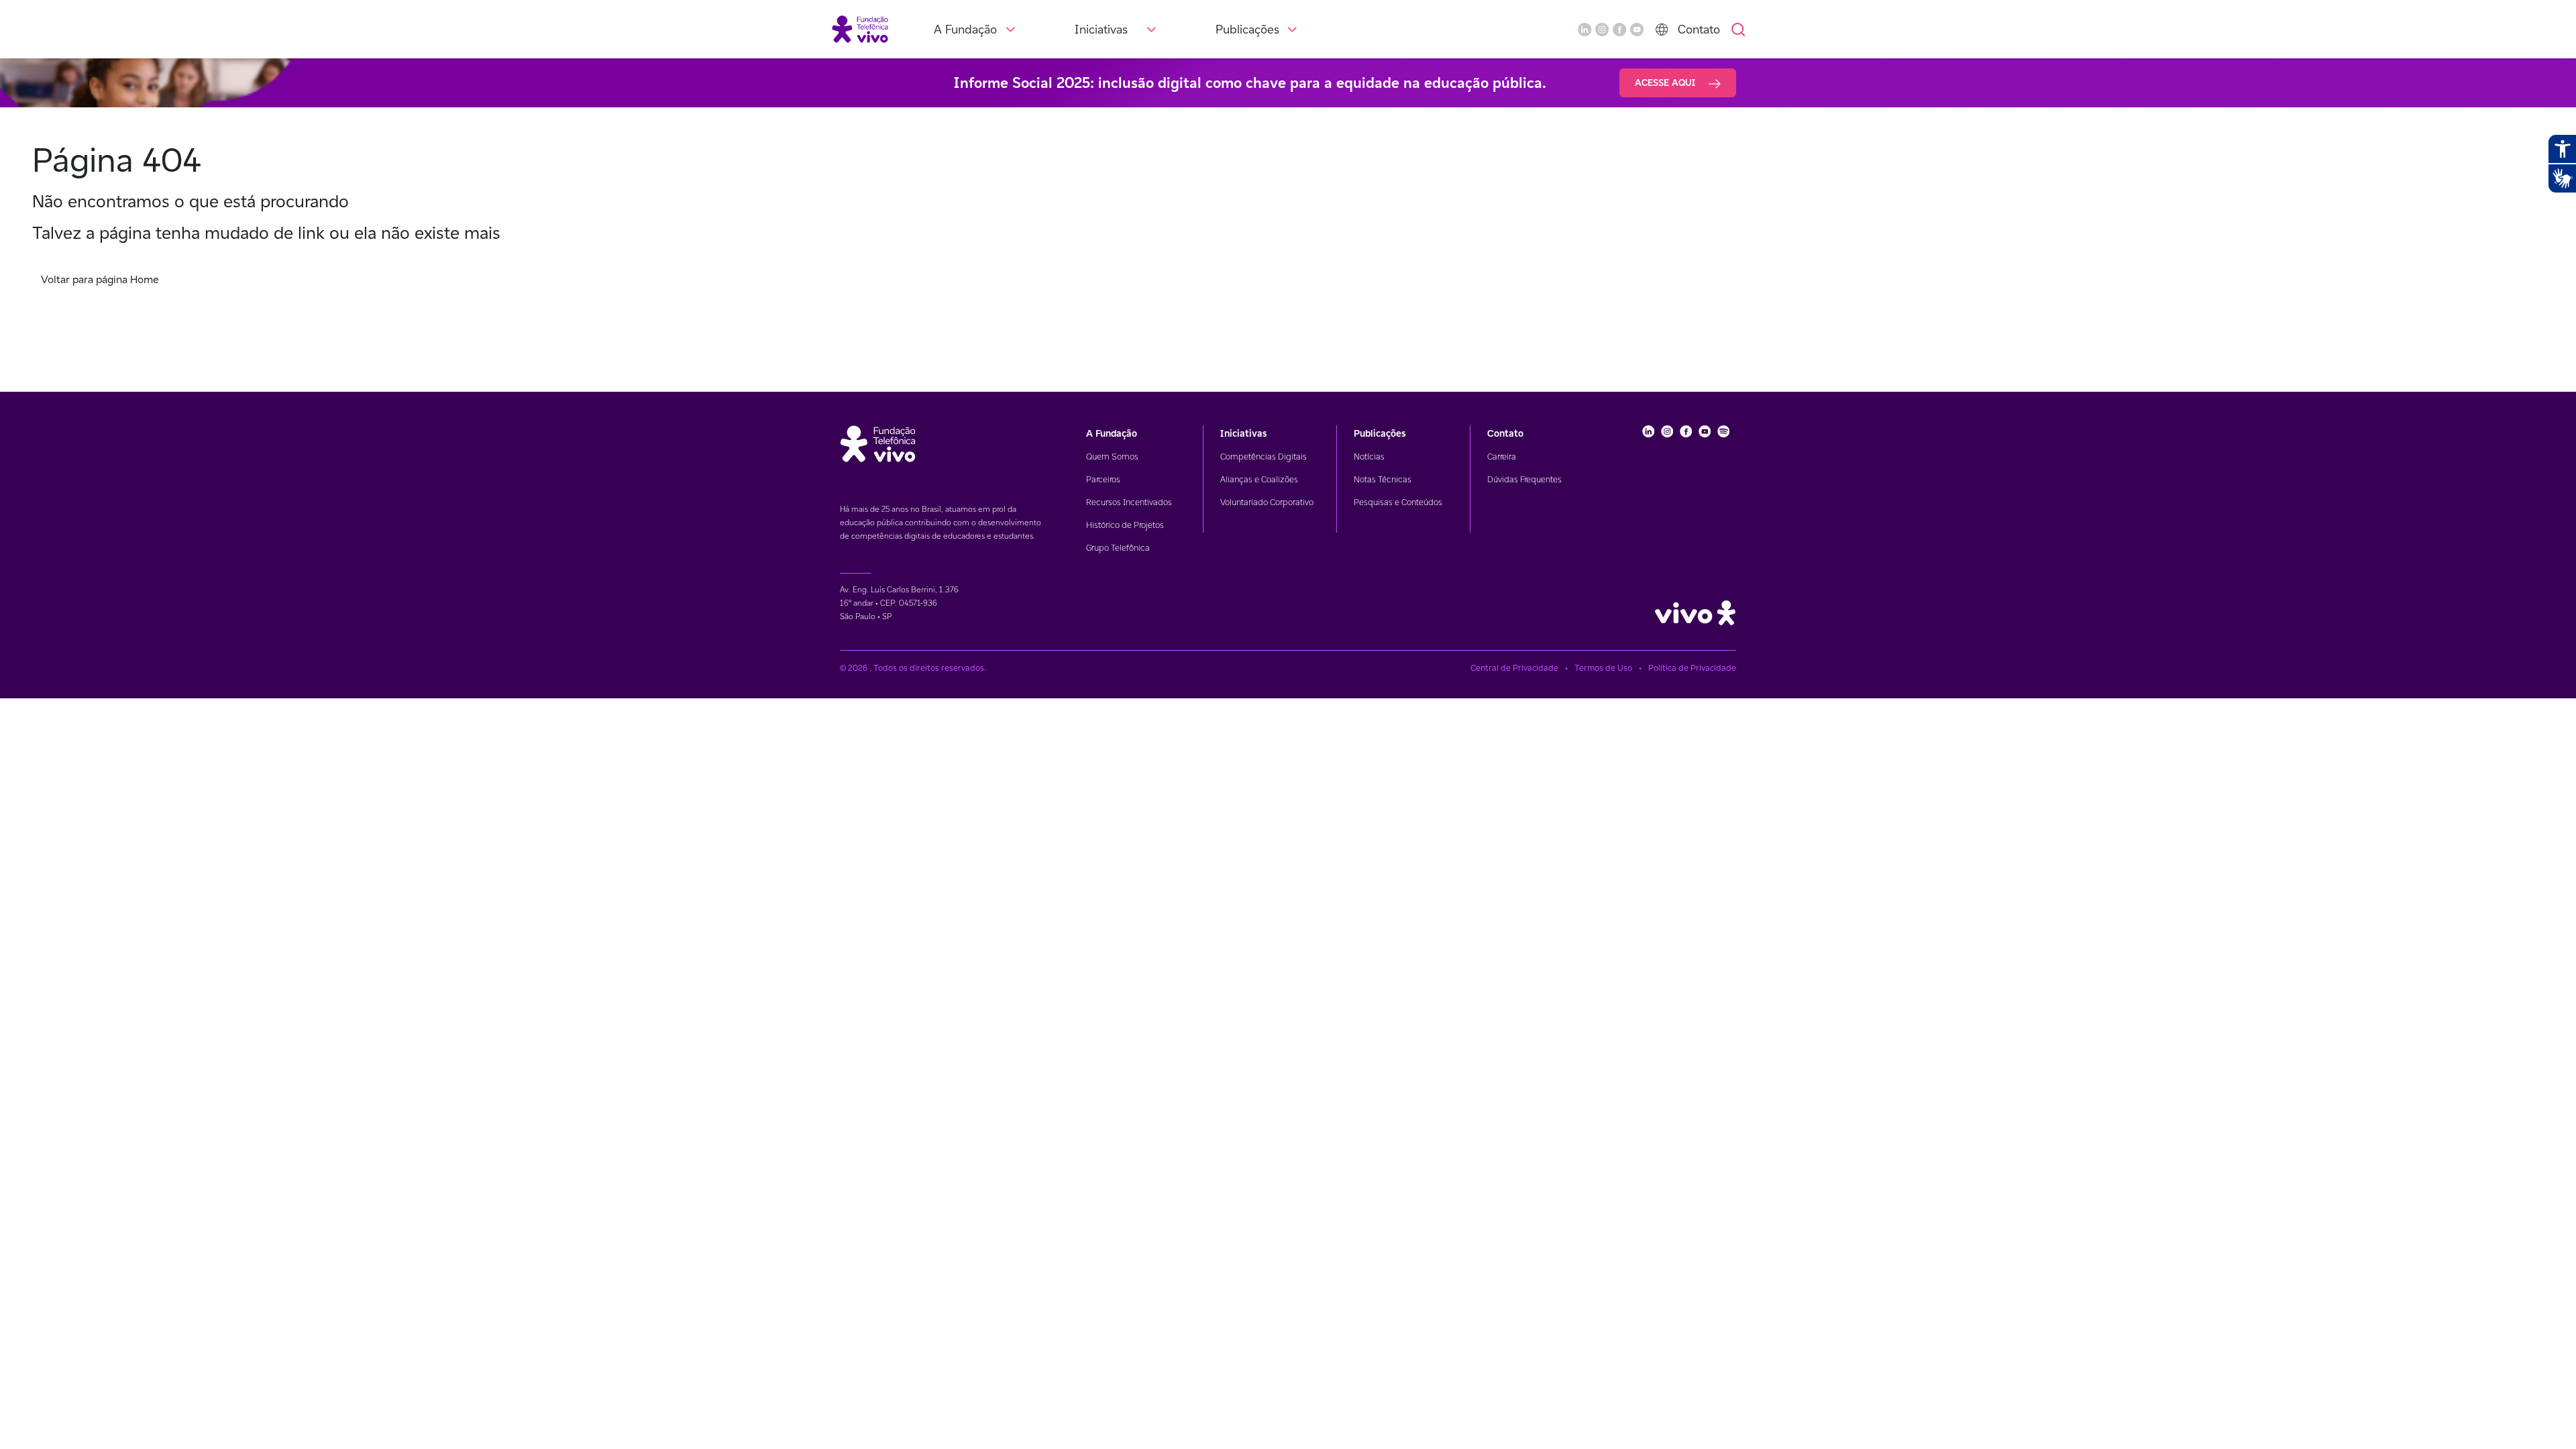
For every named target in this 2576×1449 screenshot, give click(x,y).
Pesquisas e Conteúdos (1398, 502)
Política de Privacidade (1692, 668)
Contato (1699, 29)
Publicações (1247, 29)
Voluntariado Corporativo (1267, 502)
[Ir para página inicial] (860, 29)
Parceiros (1103, 479)
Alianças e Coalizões (1259, 479)
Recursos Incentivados (1129, 502)
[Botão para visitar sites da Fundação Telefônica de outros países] (1662, 30)
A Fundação (965, 29)
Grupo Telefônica (1118, 548)
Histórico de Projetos (1125, 525)
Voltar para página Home (100, 279)
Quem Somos (1112, 457)
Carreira (1502, 457)
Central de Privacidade (1514, 668)
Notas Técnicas (1383, 479)
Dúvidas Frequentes (1524, 479)
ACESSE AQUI (1666, 83)
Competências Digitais (1264, 457)
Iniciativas (1101, 29)
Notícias (1369, 457)
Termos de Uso (1603, 668)
